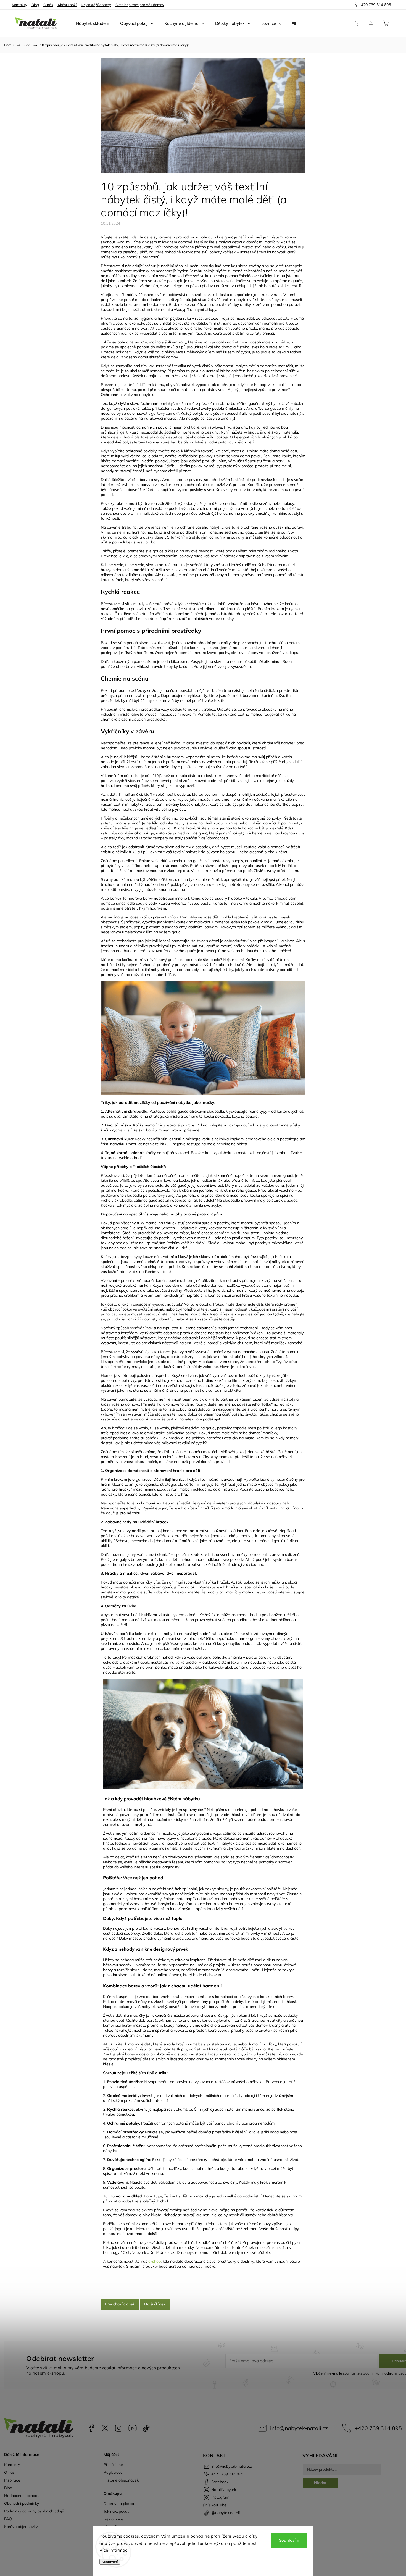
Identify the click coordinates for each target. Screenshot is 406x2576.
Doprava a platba (119, 2504)
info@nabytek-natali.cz (299, 2428)
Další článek (155, 2304)
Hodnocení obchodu (22, 2496)
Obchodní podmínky (22, 2503)
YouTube (133, 2428)
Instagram (119, 2428)
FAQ (8, 2519)
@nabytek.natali (146, 2428)
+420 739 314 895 (378, 2428)
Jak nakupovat (116, 2511)
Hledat (320, 2483)
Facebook (91, 2428)
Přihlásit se (113, 2465)
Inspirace (12, 2480)
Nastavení (110, 2562)
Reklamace (113, 2519)
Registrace (113, 2472)
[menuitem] (93, 23)
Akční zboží (67, 5)
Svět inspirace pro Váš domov (140, 5)
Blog (35, 5)
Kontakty (19, 5)
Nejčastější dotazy (96, 5)
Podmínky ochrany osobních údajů (34, 2511)
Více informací (114, 2550)
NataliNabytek (105, 2428)
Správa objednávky (21, 2527)
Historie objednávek (121, 2480)
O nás (48, 5)
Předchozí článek (120, 2304)
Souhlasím (289, 2540)
